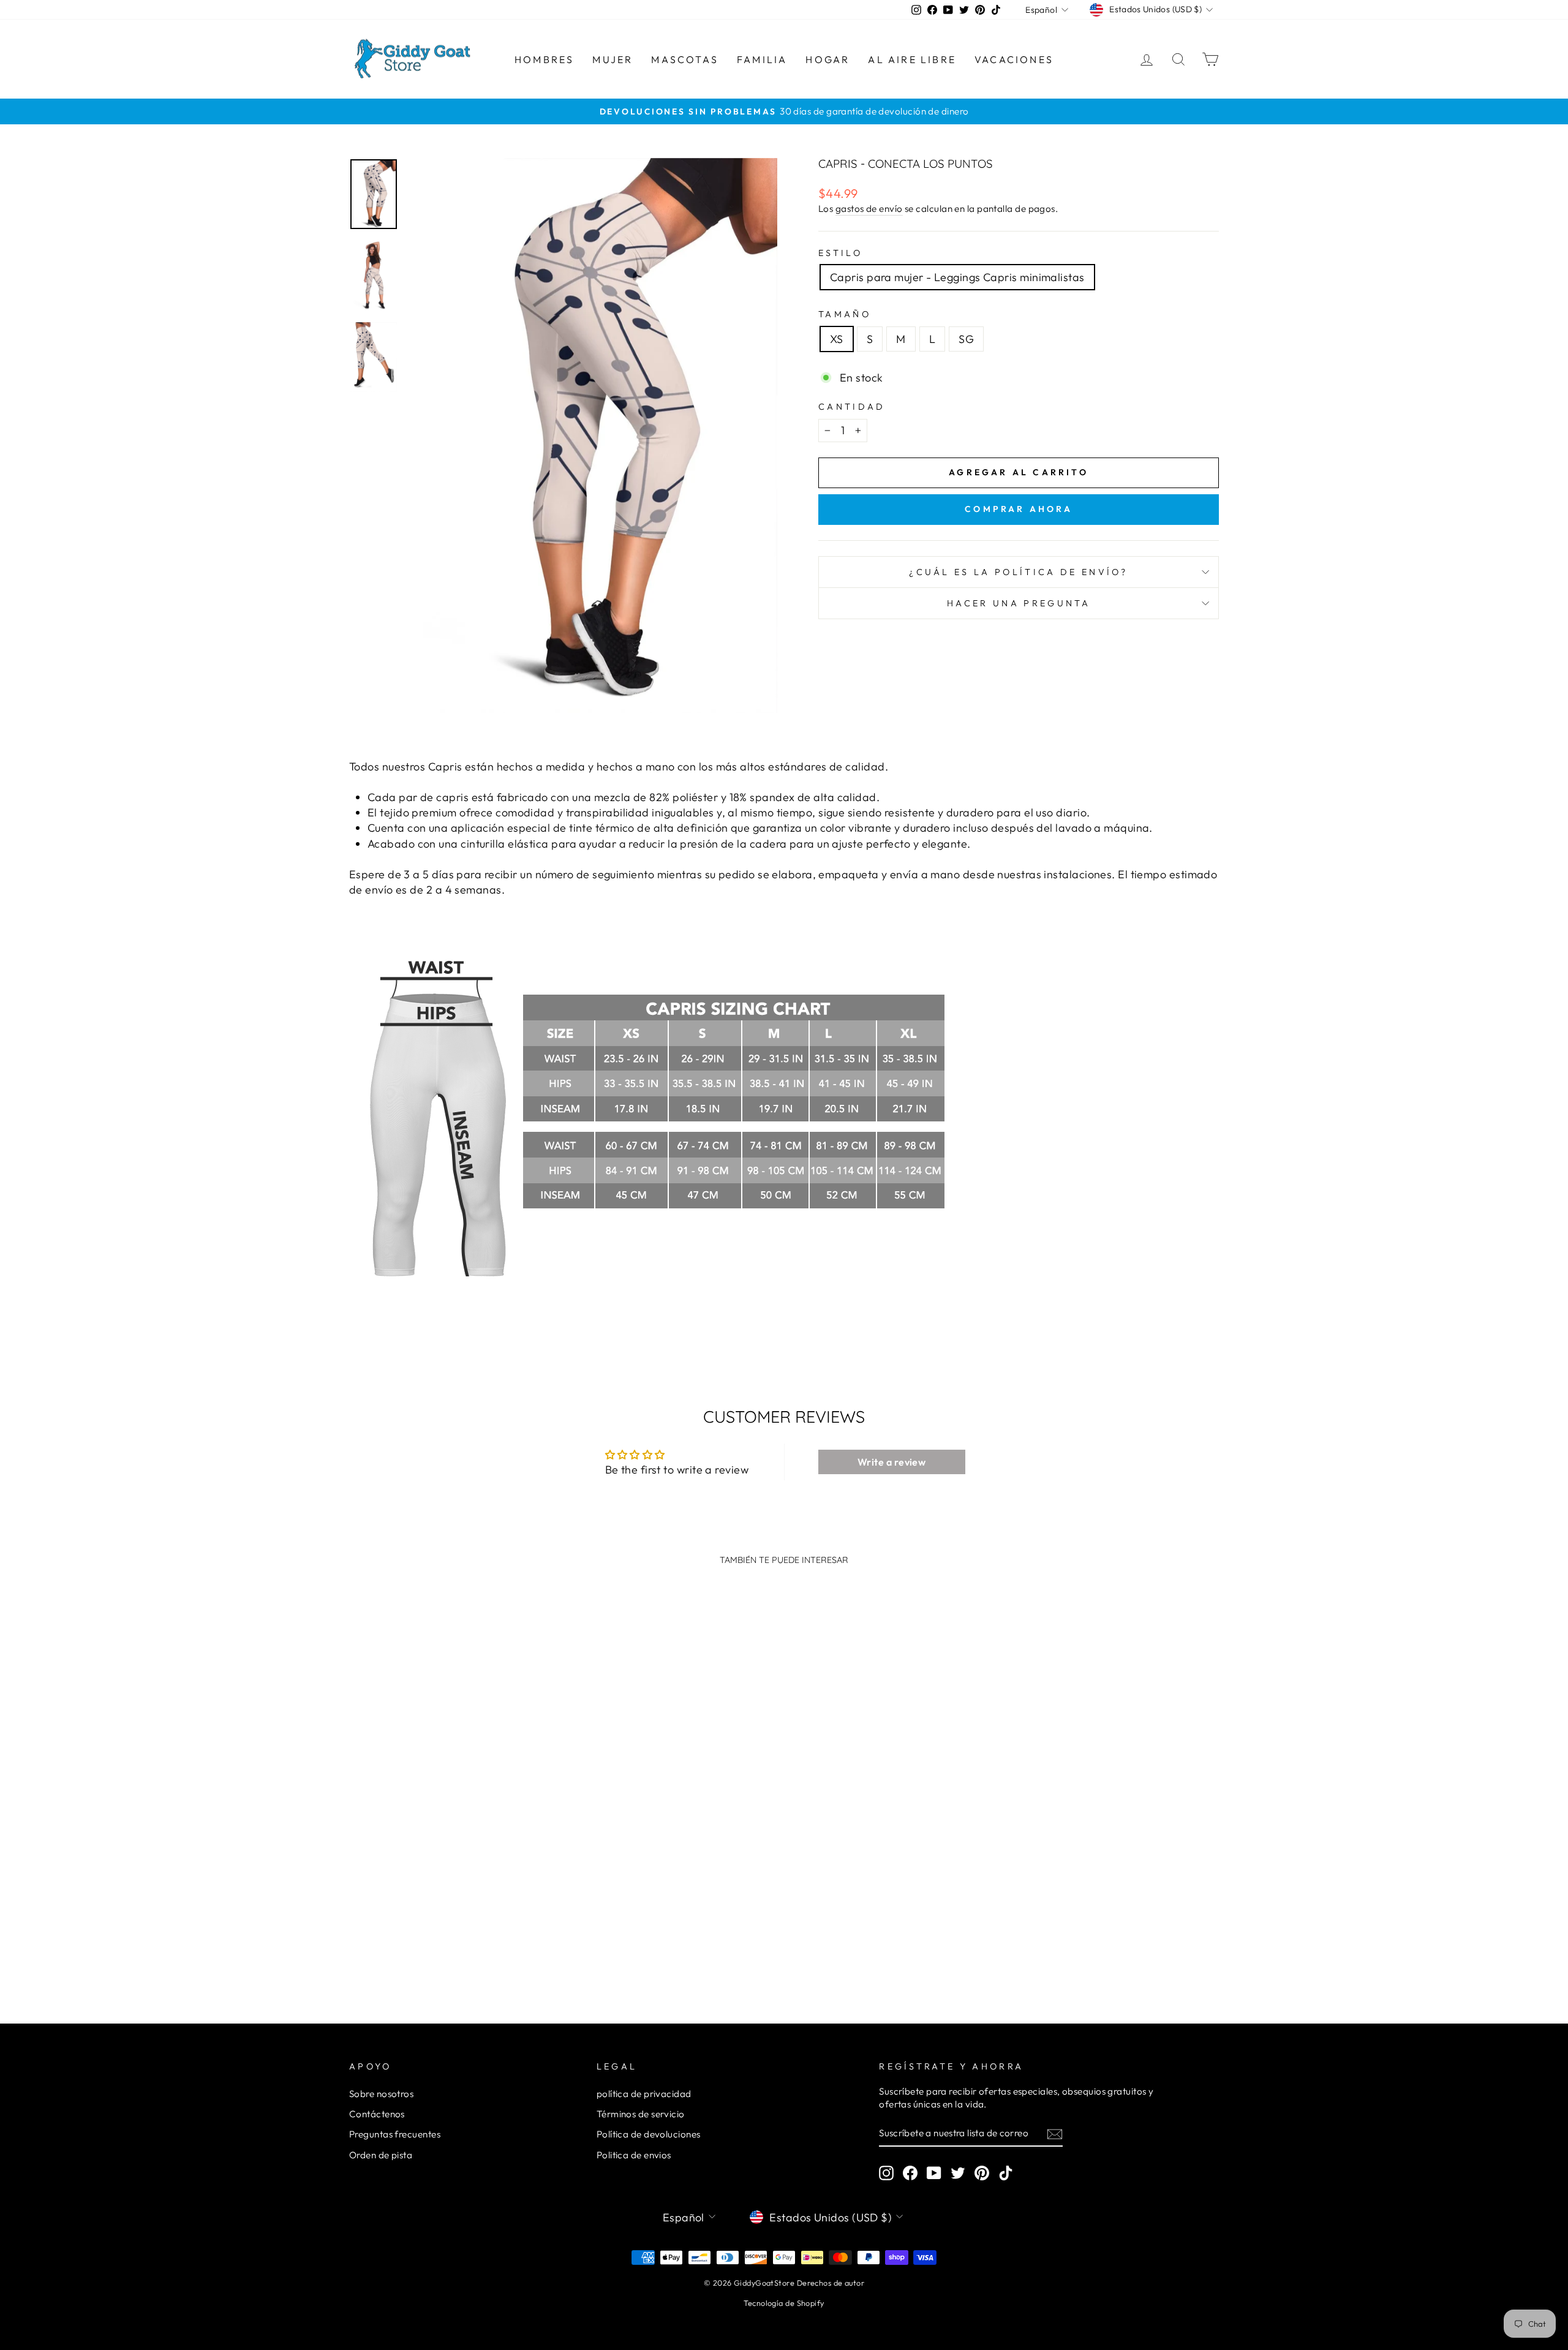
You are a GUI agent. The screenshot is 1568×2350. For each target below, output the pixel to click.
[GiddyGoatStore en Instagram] (886, 2172)
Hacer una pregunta (1019, 603)
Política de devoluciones (649, 2134)
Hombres (544, 59)
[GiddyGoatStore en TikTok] (1006, 2172)
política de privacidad (644, 2094)
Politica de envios (634, 2155)
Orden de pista (381, 2155)
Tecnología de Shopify (784, 2303)
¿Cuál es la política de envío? (1019, 572)
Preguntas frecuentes (395, 2134)
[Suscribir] (1055, 2133)
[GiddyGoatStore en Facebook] (910, 2172)
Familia (762, 59)
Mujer (612, 59)
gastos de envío (869, 209)
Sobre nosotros (381, 2094)
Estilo (840, 253)
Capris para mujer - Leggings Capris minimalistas (957, 277)
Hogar (827, 59)
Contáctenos (377, 2114)
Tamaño (845, 314)
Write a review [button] (891, 1462)
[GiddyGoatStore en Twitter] (958, 2172)
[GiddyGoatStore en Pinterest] (982, 2172)
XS (837, 339)
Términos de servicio (641, 2114)
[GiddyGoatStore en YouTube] (934, 2172)
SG (966, 339)
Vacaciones (1014, 59)
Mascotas (685, 59)
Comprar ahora (1019, 509)
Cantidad (852, 407)
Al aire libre (912, 59)
